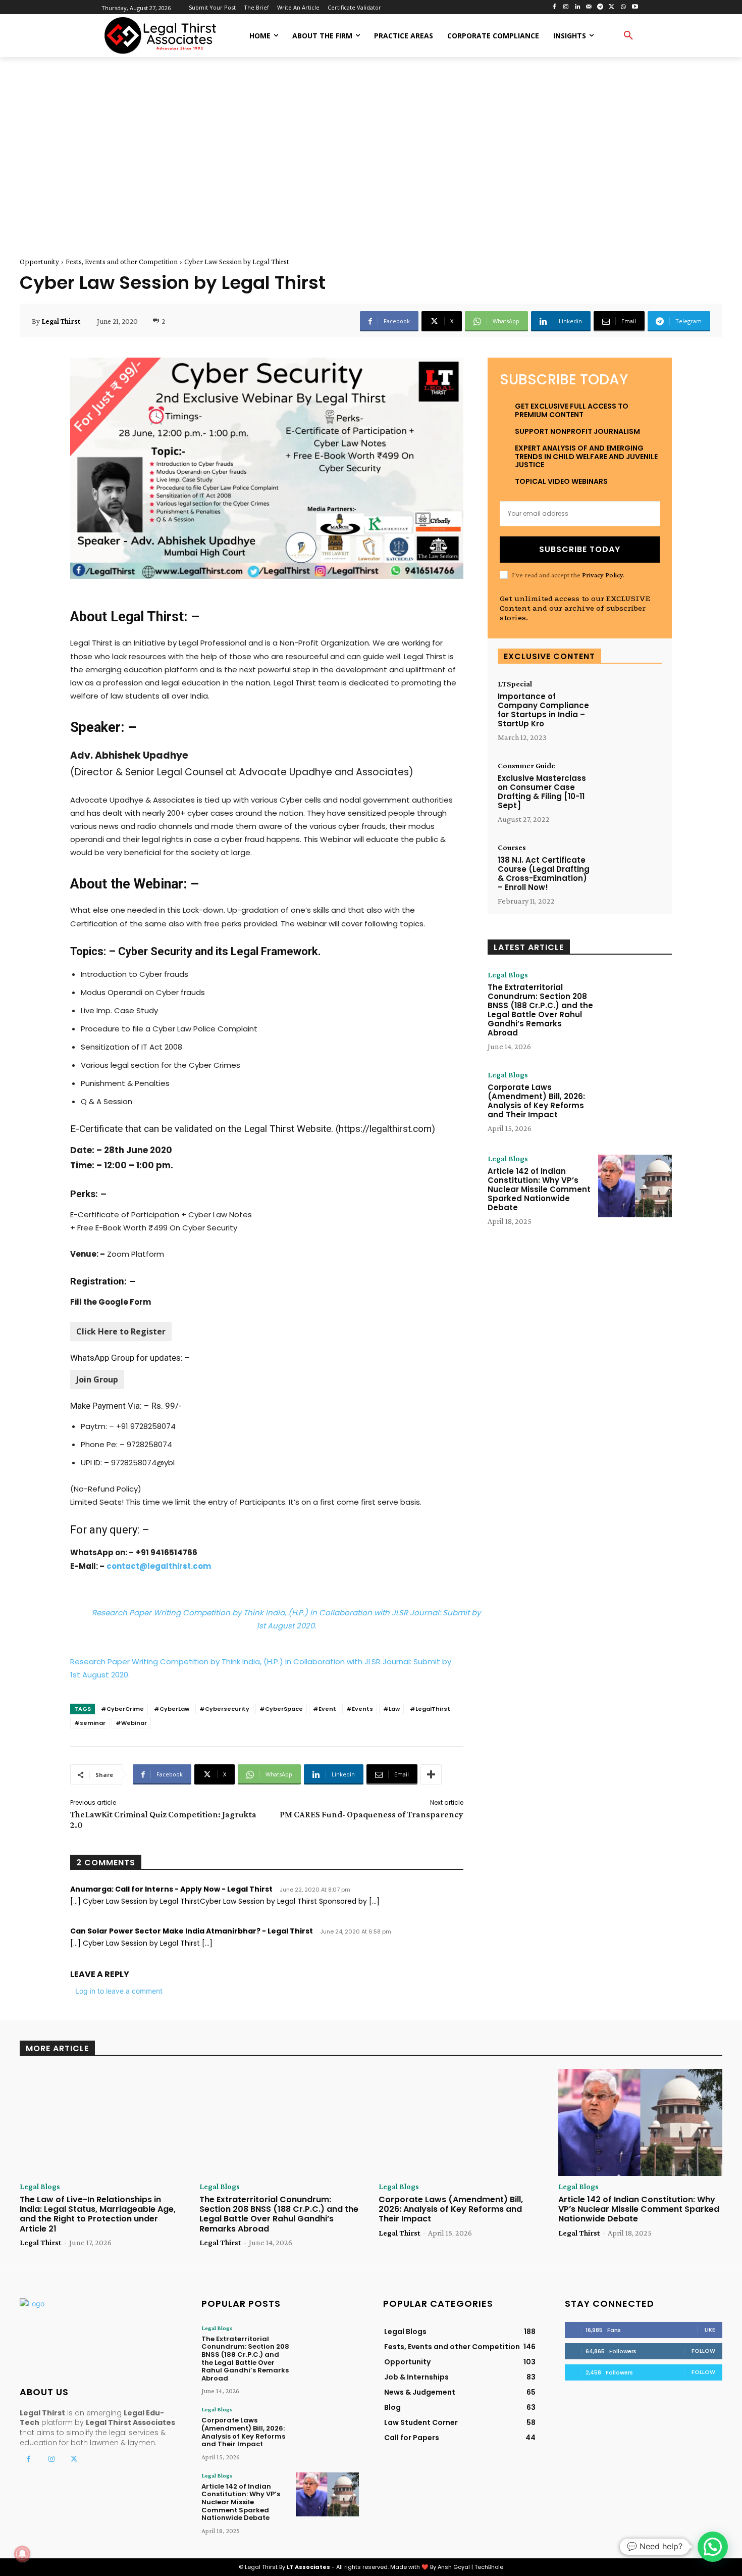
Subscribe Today (580, 549)
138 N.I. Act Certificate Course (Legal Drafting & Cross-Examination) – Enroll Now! (544, 874)
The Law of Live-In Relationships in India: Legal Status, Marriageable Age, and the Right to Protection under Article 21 (98, 2214)
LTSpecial (515, 684)
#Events (360, 1709)
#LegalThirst (430, 1709)
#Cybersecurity (224, 1709)
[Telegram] (600, 7)
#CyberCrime (122, 1709)
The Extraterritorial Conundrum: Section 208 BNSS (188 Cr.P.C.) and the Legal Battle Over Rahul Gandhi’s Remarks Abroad (540, 1010)
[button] (628, 36)
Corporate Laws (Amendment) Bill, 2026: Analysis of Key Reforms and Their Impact (536, 1101)
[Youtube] (635, 7)
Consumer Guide (526, 766)
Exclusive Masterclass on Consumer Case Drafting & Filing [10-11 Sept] (542, 792)
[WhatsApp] (623, 7)
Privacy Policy (602, 575)
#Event (325, 1709)
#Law (391, 1709)
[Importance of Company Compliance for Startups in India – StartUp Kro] (629, 708)
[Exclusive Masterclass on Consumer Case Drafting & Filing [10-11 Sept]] (629, 790)
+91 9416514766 (167, 1552)
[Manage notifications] (22, 2554)
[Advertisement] (371, 145)
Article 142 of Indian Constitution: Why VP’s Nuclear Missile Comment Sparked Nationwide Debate (539, 1189)
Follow (703, 2351)
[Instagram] (566, 7)
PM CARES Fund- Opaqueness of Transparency (372, 1814)
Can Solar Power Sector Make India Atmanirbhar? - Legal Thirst (192, 1931)
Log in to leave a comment (119, 1991)
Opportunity (39, 262)
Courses (512, 848)
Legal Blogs (508, 975)
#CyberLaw (172, 1709)
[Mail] (589, 7)
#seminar (90, 1723)
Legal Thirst (61, 321)
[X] (612, 7)
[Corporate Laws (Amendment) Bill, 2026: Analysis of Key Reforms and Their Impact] (635, 1102)
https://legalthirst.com (385, 1129)
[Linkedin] (577, 7)
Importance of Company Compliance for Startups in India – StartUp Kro (543, 710)
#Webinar (131, 1723)
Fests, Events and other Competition (122, 262)
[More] (431, 1774)
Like (710, 2330)
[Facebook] (554, 7)
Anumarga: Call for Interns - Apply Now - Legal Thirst (171, 1889)
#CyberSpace (281, 1709)
